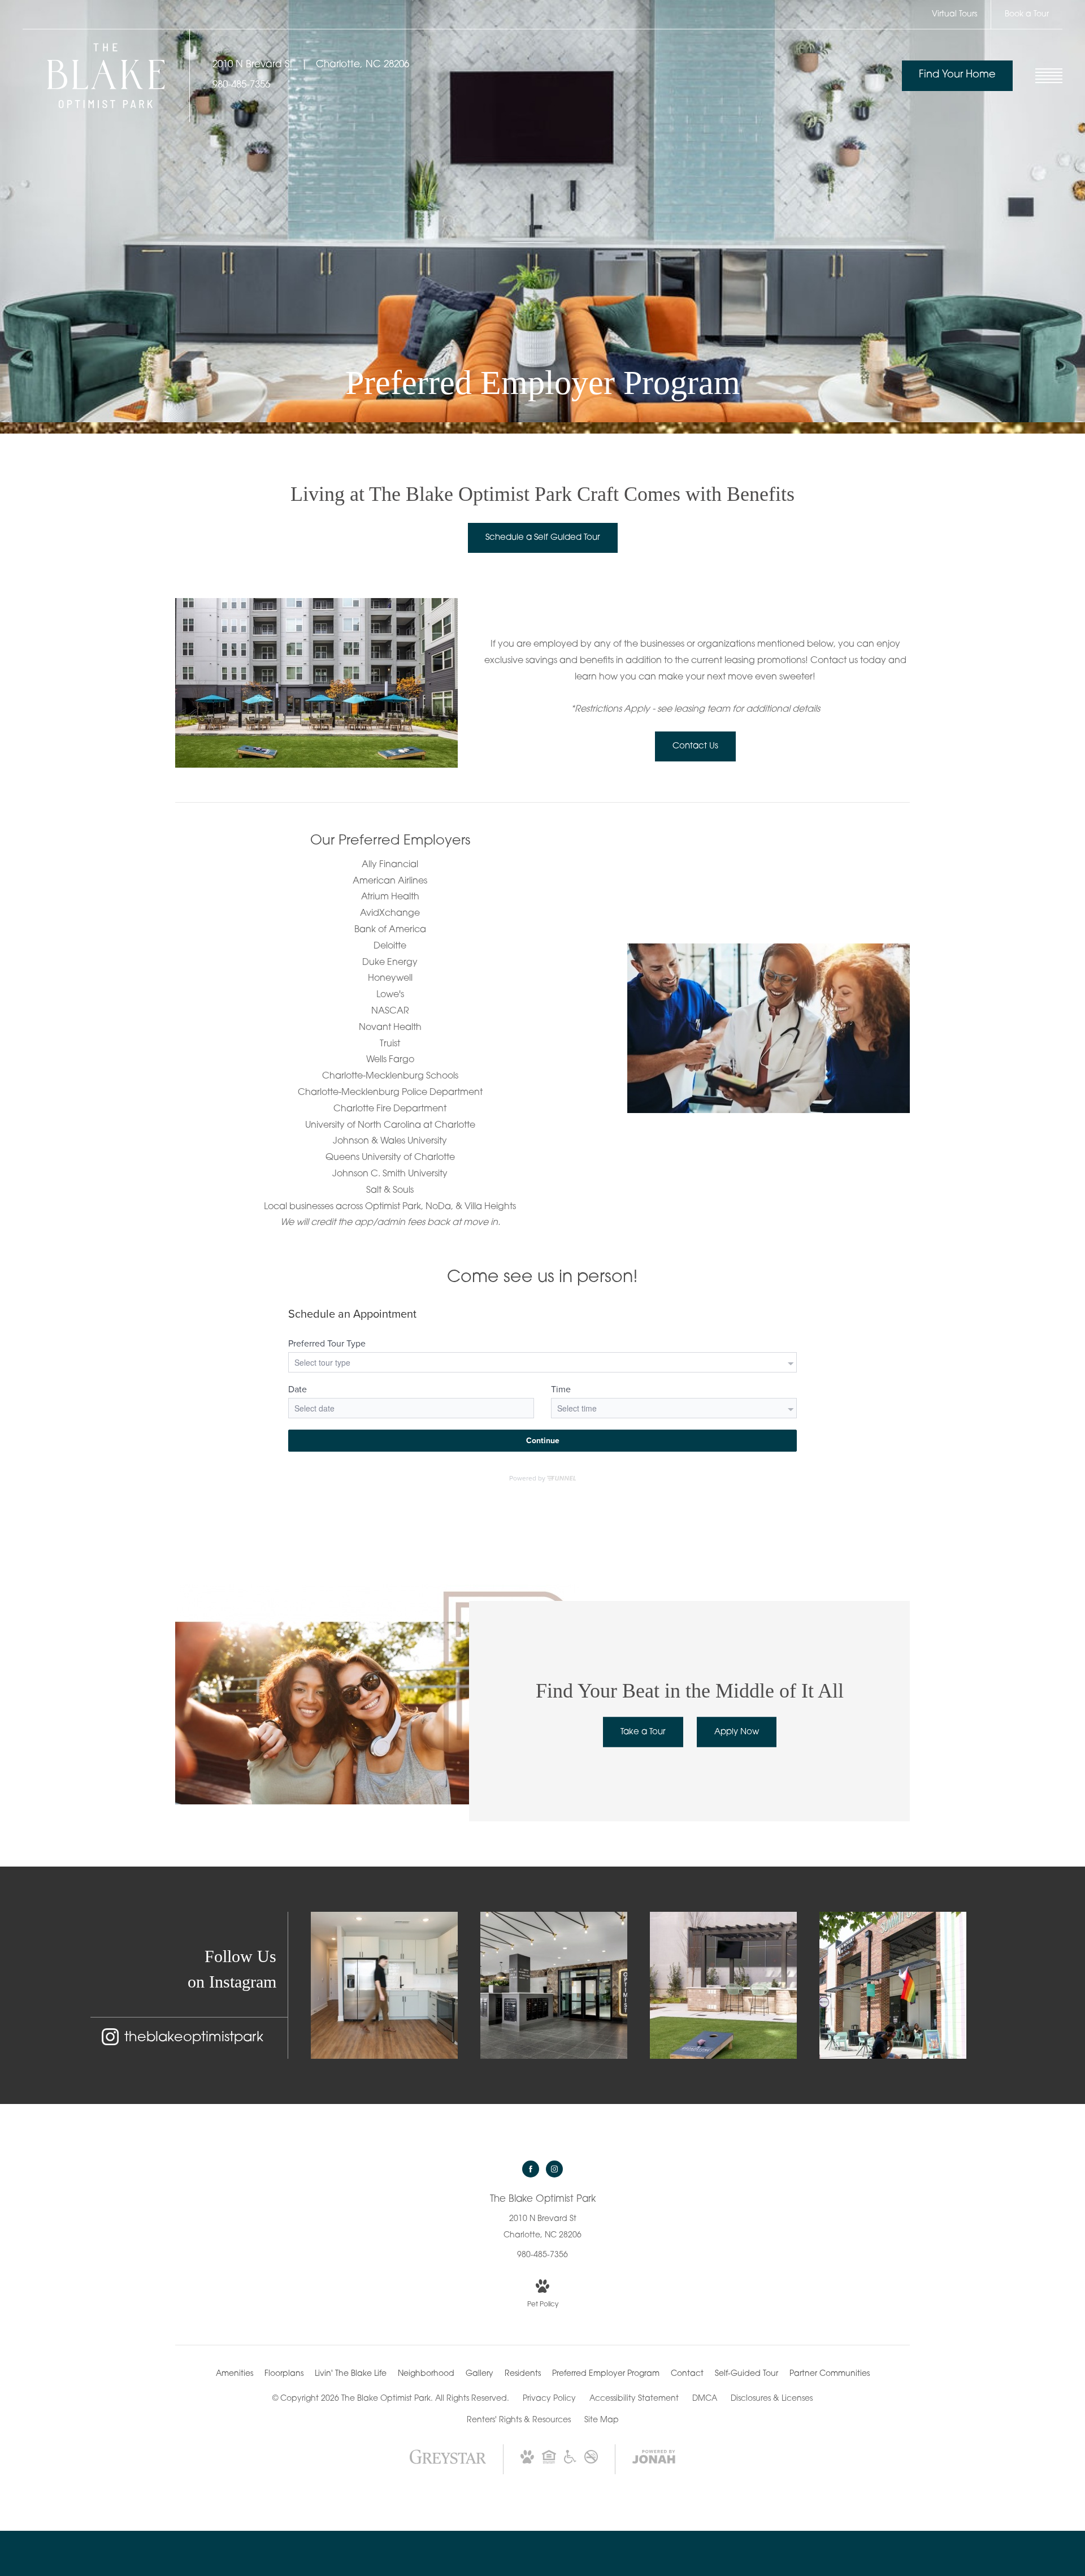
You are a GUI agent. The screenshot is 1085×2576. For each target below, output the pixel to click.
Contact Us (695, 746)
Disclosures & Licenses (772, 2399)
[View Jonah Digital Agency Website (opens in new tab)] (654, 2459)
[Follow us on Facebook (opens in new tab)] (531, 2169)
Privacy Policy (549, 2399)
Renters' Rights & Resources (519, 2420)
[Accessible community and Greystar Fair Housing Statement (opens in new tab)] (570, 2462)
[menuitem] (235, 2374)
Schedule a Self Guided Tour (543, 538)
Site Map (602, 2420)
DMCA (705, 2399)
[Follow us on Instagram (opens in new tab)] (554, 2169)
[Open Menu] (1049, 76)
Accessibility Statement (634, 2399)
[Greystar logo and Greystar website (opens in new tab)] (448, 2463)
